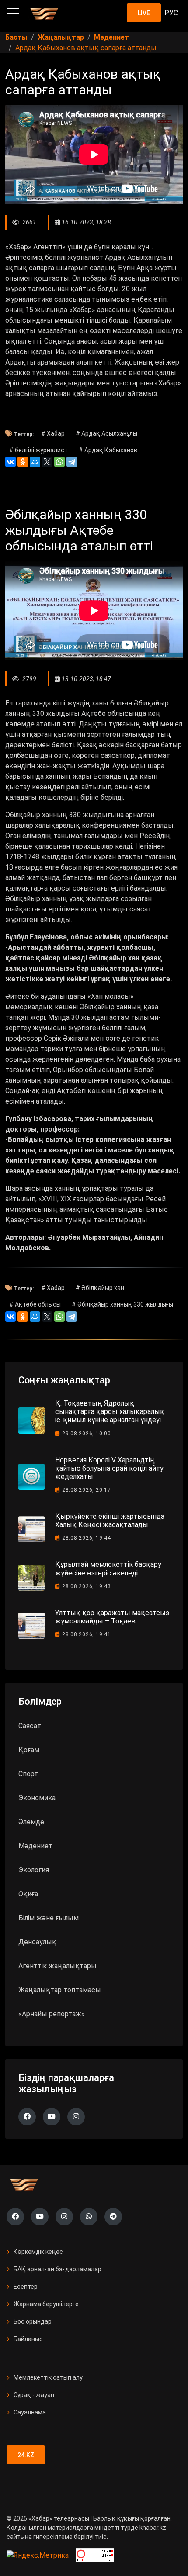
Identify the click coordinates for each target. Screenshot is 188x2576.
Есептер (26, 2287)
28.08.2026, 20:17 (87, 1490)
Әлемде (31, 1822)
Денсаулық (37, 1942)
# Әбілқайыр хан (100, 1288)
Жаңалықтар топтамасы (60, 1990)
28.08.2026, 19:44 (87, 1538)
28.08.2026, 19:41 (87, 1634)
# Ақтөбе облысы (35, 1304)
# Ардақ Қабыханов (108, 450)
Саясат (30, 1726)
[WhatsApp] (59, 462)
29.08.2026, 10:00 (87, 1434)
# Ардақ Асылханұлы (106, 433)
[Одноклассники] (23, 462)
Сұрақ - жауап (34, 2395)
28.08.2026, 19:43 (87, 1586)
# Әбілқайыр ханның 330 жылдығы (122, 1304)
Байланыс (28, 2339)
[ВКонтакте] (10, 462)
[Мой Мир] (35, 462)
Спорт (28, 1774)
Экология (34, 1870)
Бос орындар (33, 2321)
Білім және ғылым (49, 1918)
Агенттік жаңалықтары (57, 1966)
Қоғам (29, 1750)
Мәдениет (35, 1846)
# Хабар (53, 433)
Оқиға (28, 1894)
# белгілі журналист (38, 450)
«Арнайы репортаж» (52, 2014)
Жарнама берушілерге (46, 2304)
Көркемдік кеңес (38, 2252)
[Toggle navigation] (13, 13)
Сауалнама (30, 2412)
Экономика (37, 1798)
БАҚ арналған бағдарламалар (57, 2269)
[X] (47, 462)
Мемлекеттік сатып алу (48, 2377)
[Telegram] (72, 462)
